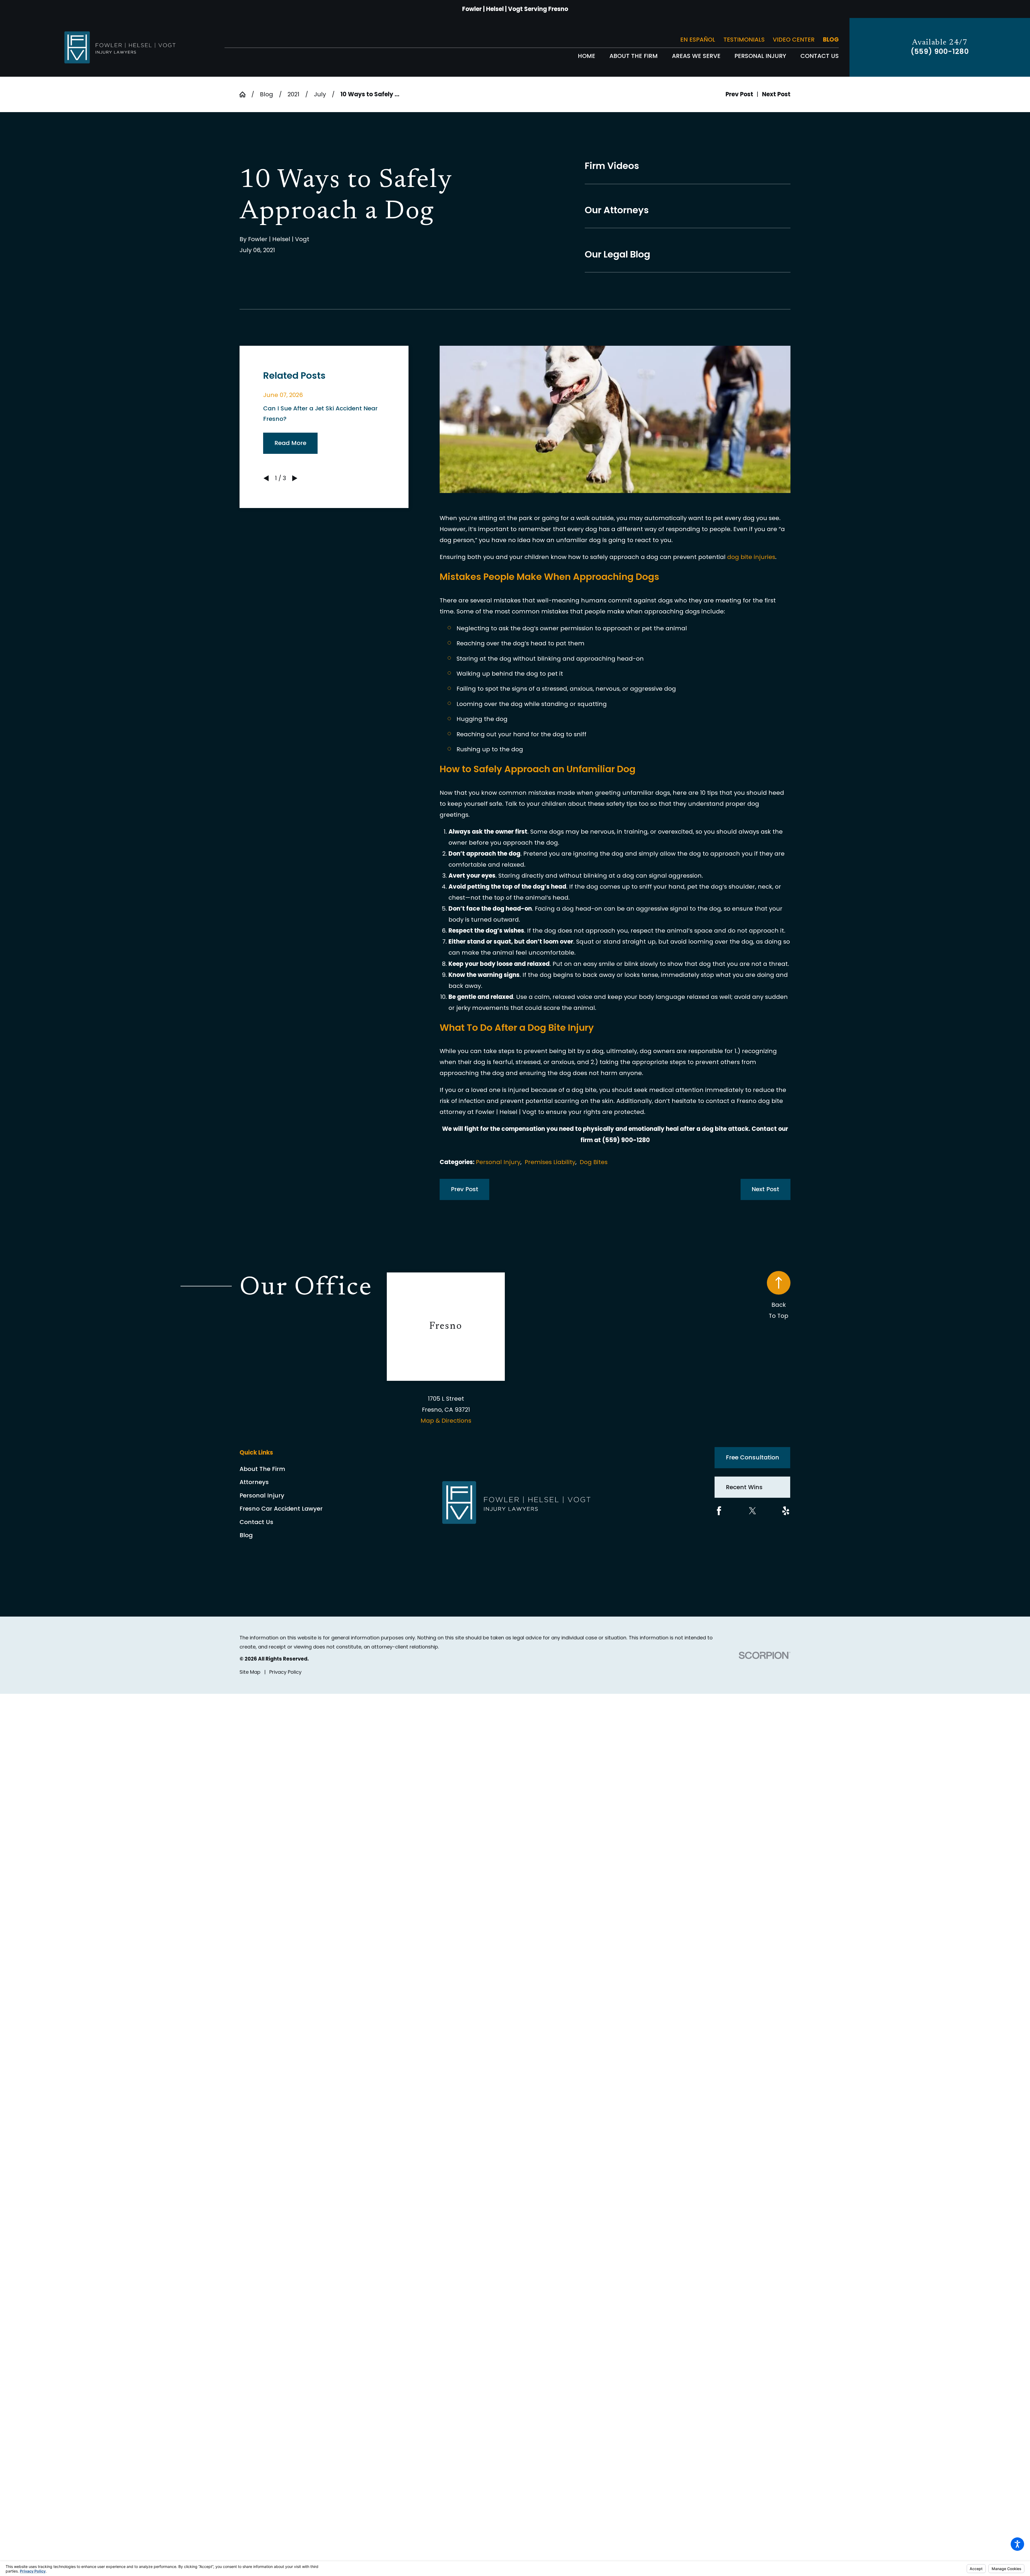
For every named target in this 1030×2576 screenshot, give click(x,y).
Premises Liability (550, 1162)
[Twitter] (753, 1511)
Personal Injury (498, 1162)
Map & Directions (446, 1421)
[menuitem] (586, 56)
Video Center (794, 40)
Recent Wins (744, 1487)
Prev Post (465, 1189)
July (320, 94)
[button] (1017, 2544)
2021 (293, 94)
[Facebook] (719, 1511)
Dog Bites (594, 1162)
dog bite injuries (751, 557)
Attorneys (254, 1482)
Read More (290, 443)
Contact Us (256, 1522)
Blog (831, 40)
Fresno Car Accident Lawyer (281, 1509)
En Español (698, 40)
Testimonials (744, 40)
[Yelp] (786, 1511)
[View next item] (295, 478)
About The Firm (262, 1469)
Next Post (765, 1189)
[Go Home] (245, 94)
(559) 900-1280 (940, 52)
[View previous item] (266, 478)
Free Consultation (753, 1457)
